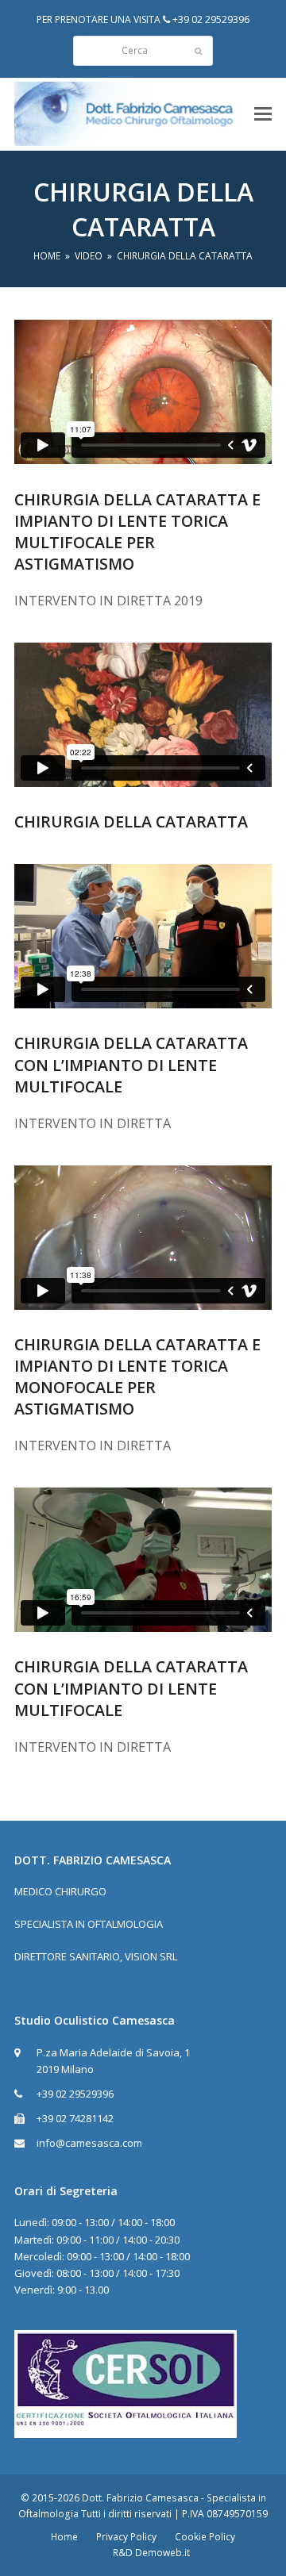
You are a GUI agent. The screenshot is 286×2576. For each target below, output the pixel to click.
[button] (263, 114)
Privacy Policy (126, 2537)
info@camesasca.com (89, 2143)
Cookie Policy (205, 2537)
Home (64, 2537)
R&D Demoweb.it (151, 2553)
